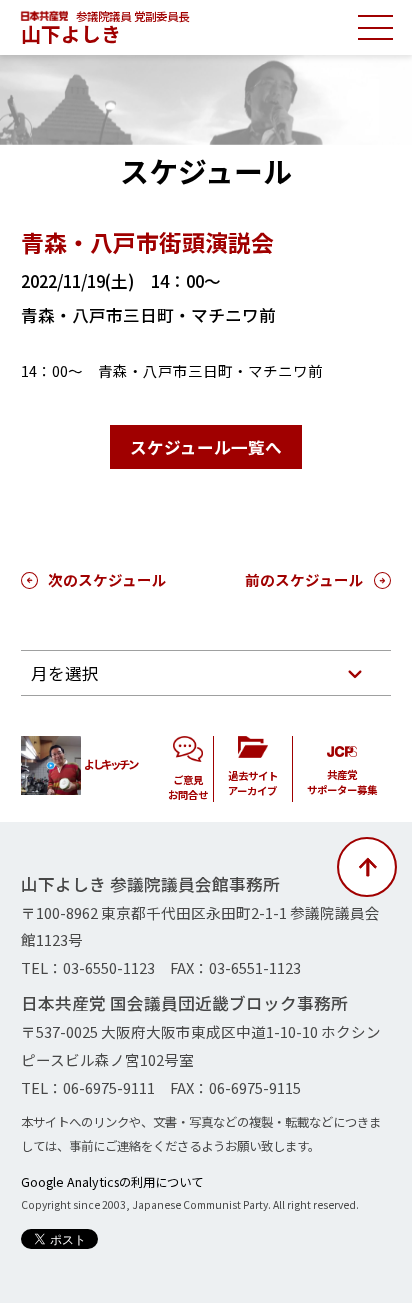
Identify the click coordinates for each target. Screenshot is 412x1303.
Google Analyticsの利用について (112, 1182)
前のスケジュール (304, 579)
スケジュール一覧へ (206, 447)
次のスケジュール (107, 579)
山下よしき (71, 33)
